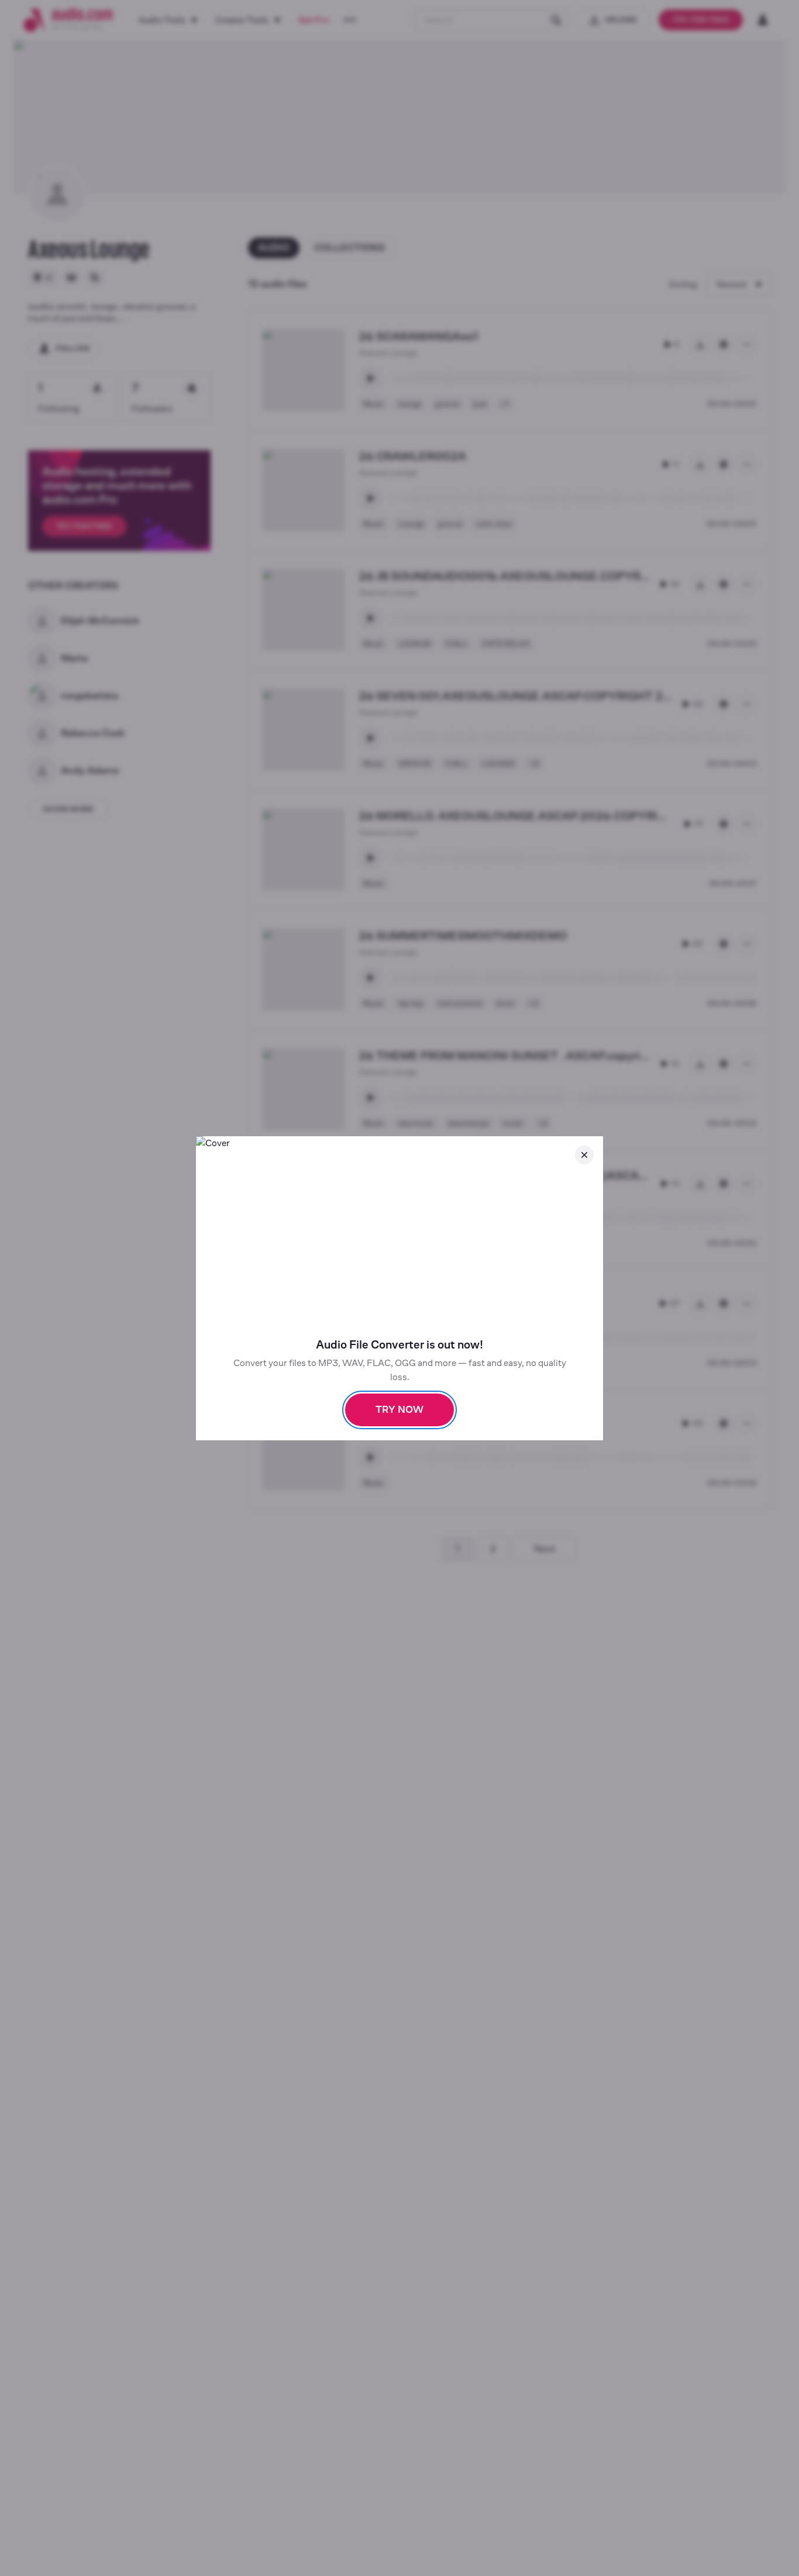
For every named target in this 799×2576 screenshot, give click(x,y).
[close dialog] (584, 1155)
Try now (399, 1410)
